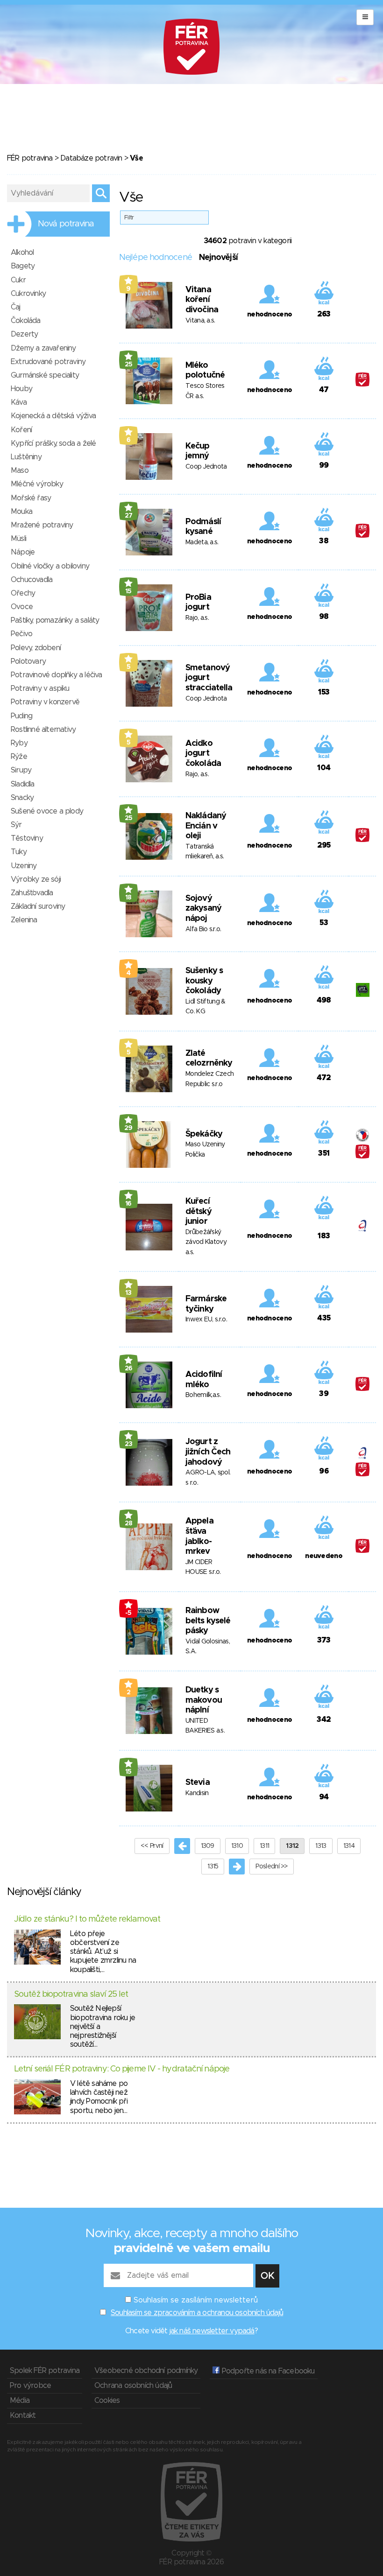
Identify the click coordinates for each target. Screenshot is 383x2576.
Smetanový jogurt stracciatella (209, 678)
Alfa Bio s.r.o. (203, 929)
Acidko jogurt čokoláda (203, 754)
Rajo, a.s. (197, 618)
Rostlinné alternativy (43, 730)
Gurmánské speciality (45, 375)
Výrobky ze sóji (36, 879)
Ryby (19, 743)
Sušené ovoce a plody (47, 811)
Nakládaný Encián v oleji (206, 826)
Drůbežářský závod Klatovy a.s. (206, 1242)
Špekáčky (204, 1134)
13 (128, 1293)
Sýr (16, 825)
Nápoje (23, 552)
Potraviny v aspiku (40, 688)
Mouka (21, 512)
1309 (208, 1846)
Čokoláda (26, 321)
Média (20, 2401)
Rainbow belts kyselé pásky (208, 1621)
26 (129, 1369)
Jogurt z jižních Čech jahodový (208, 1452)
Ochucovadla (32, 580)
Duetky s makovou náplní (204, 1700)
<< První (152, 1846)
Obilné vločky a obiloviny (50, 566)
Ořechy (23, 593)
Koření (21, 430)
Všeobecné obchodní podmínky (146, 2371)
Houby (21, 389)
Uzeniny (24, 866)
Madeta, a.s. (202, 542)
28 (129, 1523)
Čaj (16, 307)
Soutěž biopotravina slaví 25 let (71, 1994)
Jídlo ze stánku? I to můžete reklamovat (87, 1919)
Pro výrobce (30, 2386)
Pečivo (21, 634)
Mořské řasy (31, 498)
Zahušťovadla (32, 893)
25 (129, 365)
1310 (237, 1846)
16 (128, 1204)
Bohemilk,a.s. (203, 1395)
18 (128, 898)
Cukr (18, 280)
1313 (321, 1846)
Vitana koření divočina (202, 300)
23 (129, 1444)
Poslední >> (271, 1867)
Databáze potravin (91, 158)
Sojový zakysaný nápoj (203, 909)
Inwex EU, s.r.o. (206, 1320)
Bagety (23, 266)
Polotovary (28, 661)
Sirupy (21, 770)
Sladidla (23, 784)
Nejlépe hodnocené (156, 258)
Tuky (19, 852)
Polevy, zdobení (36, 648)
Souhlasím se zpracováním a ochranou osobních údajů (197, 2313)
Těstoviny (27, 838)
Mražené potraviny (42, 525)
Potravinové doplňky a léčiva (57, 675)
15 (128, 591)
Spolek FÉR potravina (45, 2371)
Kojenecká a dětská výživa (53, 416)
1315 (213, 1867)
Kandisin (197, 1793)
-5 (128, 1613)
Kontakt (23, 2415)
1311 (264, 1846)
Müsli (18, 539)
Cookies (107, 2401)
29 (128, 1128)
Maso (20, 470)
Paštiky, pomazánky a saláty (55, 620)
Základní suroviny (38, 906)
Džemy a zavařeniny (43, 348)
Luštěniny (26, 457)
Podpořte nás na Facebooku (267, 2371)
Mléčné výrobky (37, 484)
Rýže (19, 757)
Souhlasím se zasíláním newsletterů (196, 2300)
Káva (19, 402)
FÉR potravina (30, 158)
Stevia (198, 1783)
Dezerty (24, 334)
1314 (349, 1846)
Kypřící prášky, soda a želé (53, 443)
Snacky (22, 798)
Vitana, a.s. (200, 321)
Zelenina (24, 920)
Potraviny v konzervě (45, 702)
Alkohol (22, 253)
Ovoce (22, 607)
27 (129, 516)
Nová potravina (66, 224)
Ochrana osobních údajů (133, 2386)
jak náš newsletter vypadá (212, 2331)
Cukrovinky (28, 294)
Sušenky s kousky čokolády (204, 981)
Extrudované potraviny (48, 362)
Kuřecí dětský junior (199, 1211)
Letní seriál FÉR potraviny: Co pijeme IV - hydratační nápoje (122, 2069)
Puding (21, 716)
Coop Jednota (206, 467)
